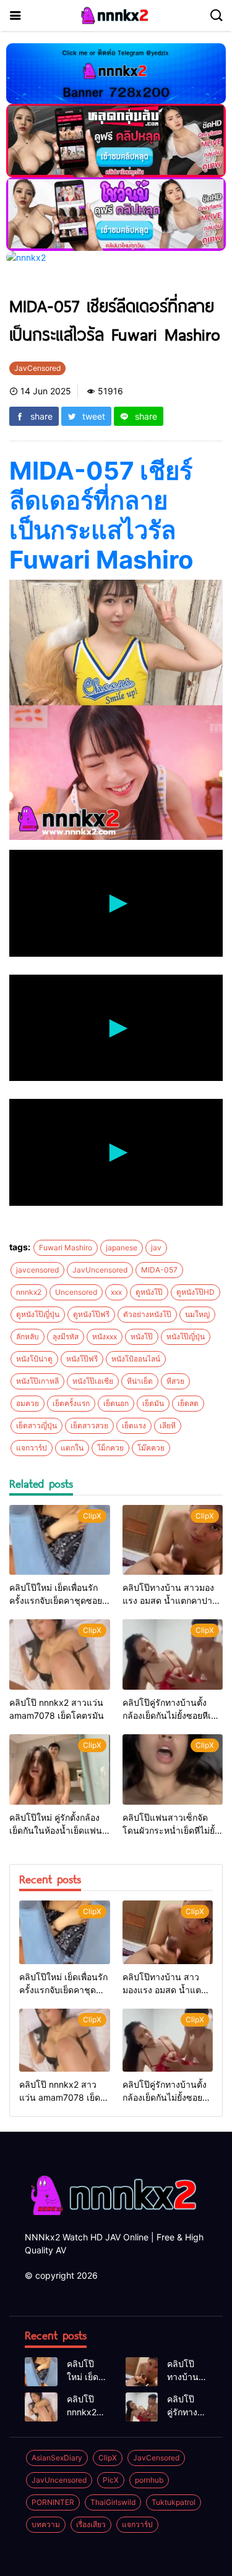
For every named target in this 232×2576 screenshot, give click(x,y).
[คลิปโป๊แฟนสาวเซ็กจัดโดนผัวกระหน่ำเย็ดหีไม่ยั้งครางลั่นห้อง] (173, 1769)
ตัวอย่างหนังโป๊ (147, 1314)
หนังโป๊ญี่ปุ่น (186, 1337)
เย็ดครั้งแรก (71, 1403)
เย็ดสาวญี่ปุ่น (37, 1426)
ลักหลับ (28, 1337)
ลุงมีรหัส (66, 1337)
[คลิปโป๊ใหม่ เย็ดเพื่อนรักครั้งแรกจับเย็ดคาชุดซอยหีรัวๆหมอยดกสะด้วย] (60, 1540)
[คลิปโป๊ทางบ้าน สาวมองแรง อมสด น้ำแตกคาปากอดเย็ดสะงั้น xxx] (173, 1540)
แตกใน (72, 1448)
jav (156, 1248)
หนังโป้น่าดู (34, 1359)
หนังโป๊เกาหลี (37, 1381)
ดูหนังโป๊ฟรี (91, 1314)
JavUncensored (100, 1270)
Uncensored (76, 1292)
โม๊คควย (151, 1448)
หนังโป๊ (142, 1337)
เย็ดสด (188, 1403)
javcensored (37, 1270)
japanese (122, 1248)
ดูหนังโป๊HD (195, 1292)
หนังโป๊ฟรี (82, 1359)
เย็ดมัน (153, 1403)
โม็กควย (110, 1448)
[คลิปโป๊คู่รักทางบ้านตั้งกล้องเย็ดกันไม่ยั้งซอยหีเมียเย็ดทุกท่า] (173, 1654)
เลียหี (168, 1426)
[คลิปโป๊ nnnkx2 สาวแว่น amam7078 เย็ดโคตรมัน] (60, 1654)
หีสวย (175, 1381)
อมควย (28, 1403)
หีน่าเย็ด (140, 1381)
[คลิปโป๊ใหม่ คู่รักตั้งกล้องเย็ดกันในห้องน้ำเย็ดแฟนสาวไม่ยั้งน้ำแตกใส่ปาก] (60, 1769)
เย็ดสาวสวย (89, 1426)
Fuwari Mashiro (66, 1248)
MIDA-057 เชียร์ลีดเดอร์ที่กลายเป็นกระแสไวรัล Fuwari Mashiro (101, 515)
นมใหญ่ (197, 1314)
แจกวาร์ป (32, 1448)
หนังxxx (105, 1337)
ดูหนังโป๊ (149, 1292)
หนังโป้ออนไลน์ (136, 1359)
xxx (116, 1292)
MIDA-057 (159, 1270)
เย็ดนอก (116, 1403)
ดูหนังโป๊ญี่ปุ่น (38, 1314)
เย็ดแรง (134, 1426)
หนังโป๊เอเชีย (93, 1381)
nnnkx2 (29, 1292)
